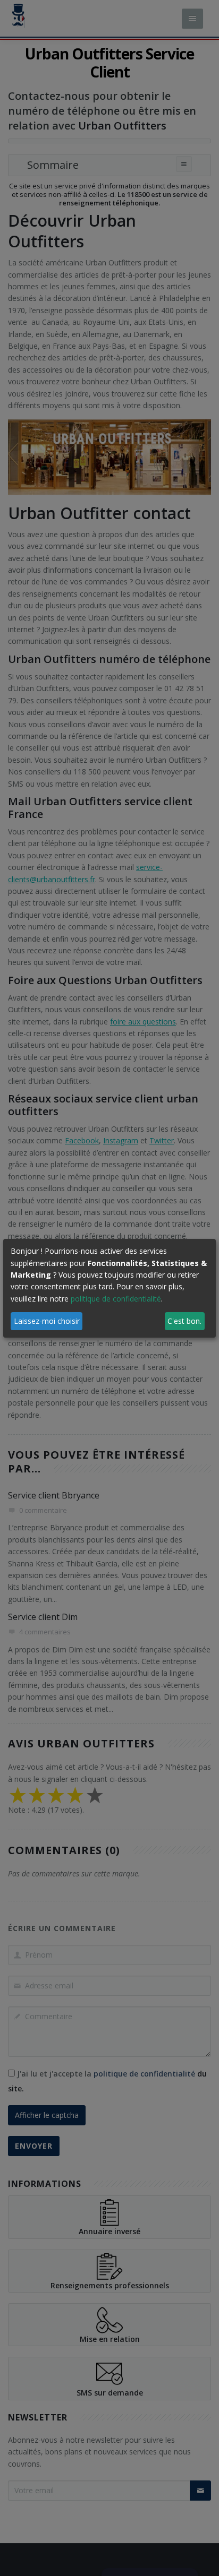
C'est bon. (184, 1321)
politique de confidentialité (116, 1299)
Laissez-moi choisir (47, 1321)
